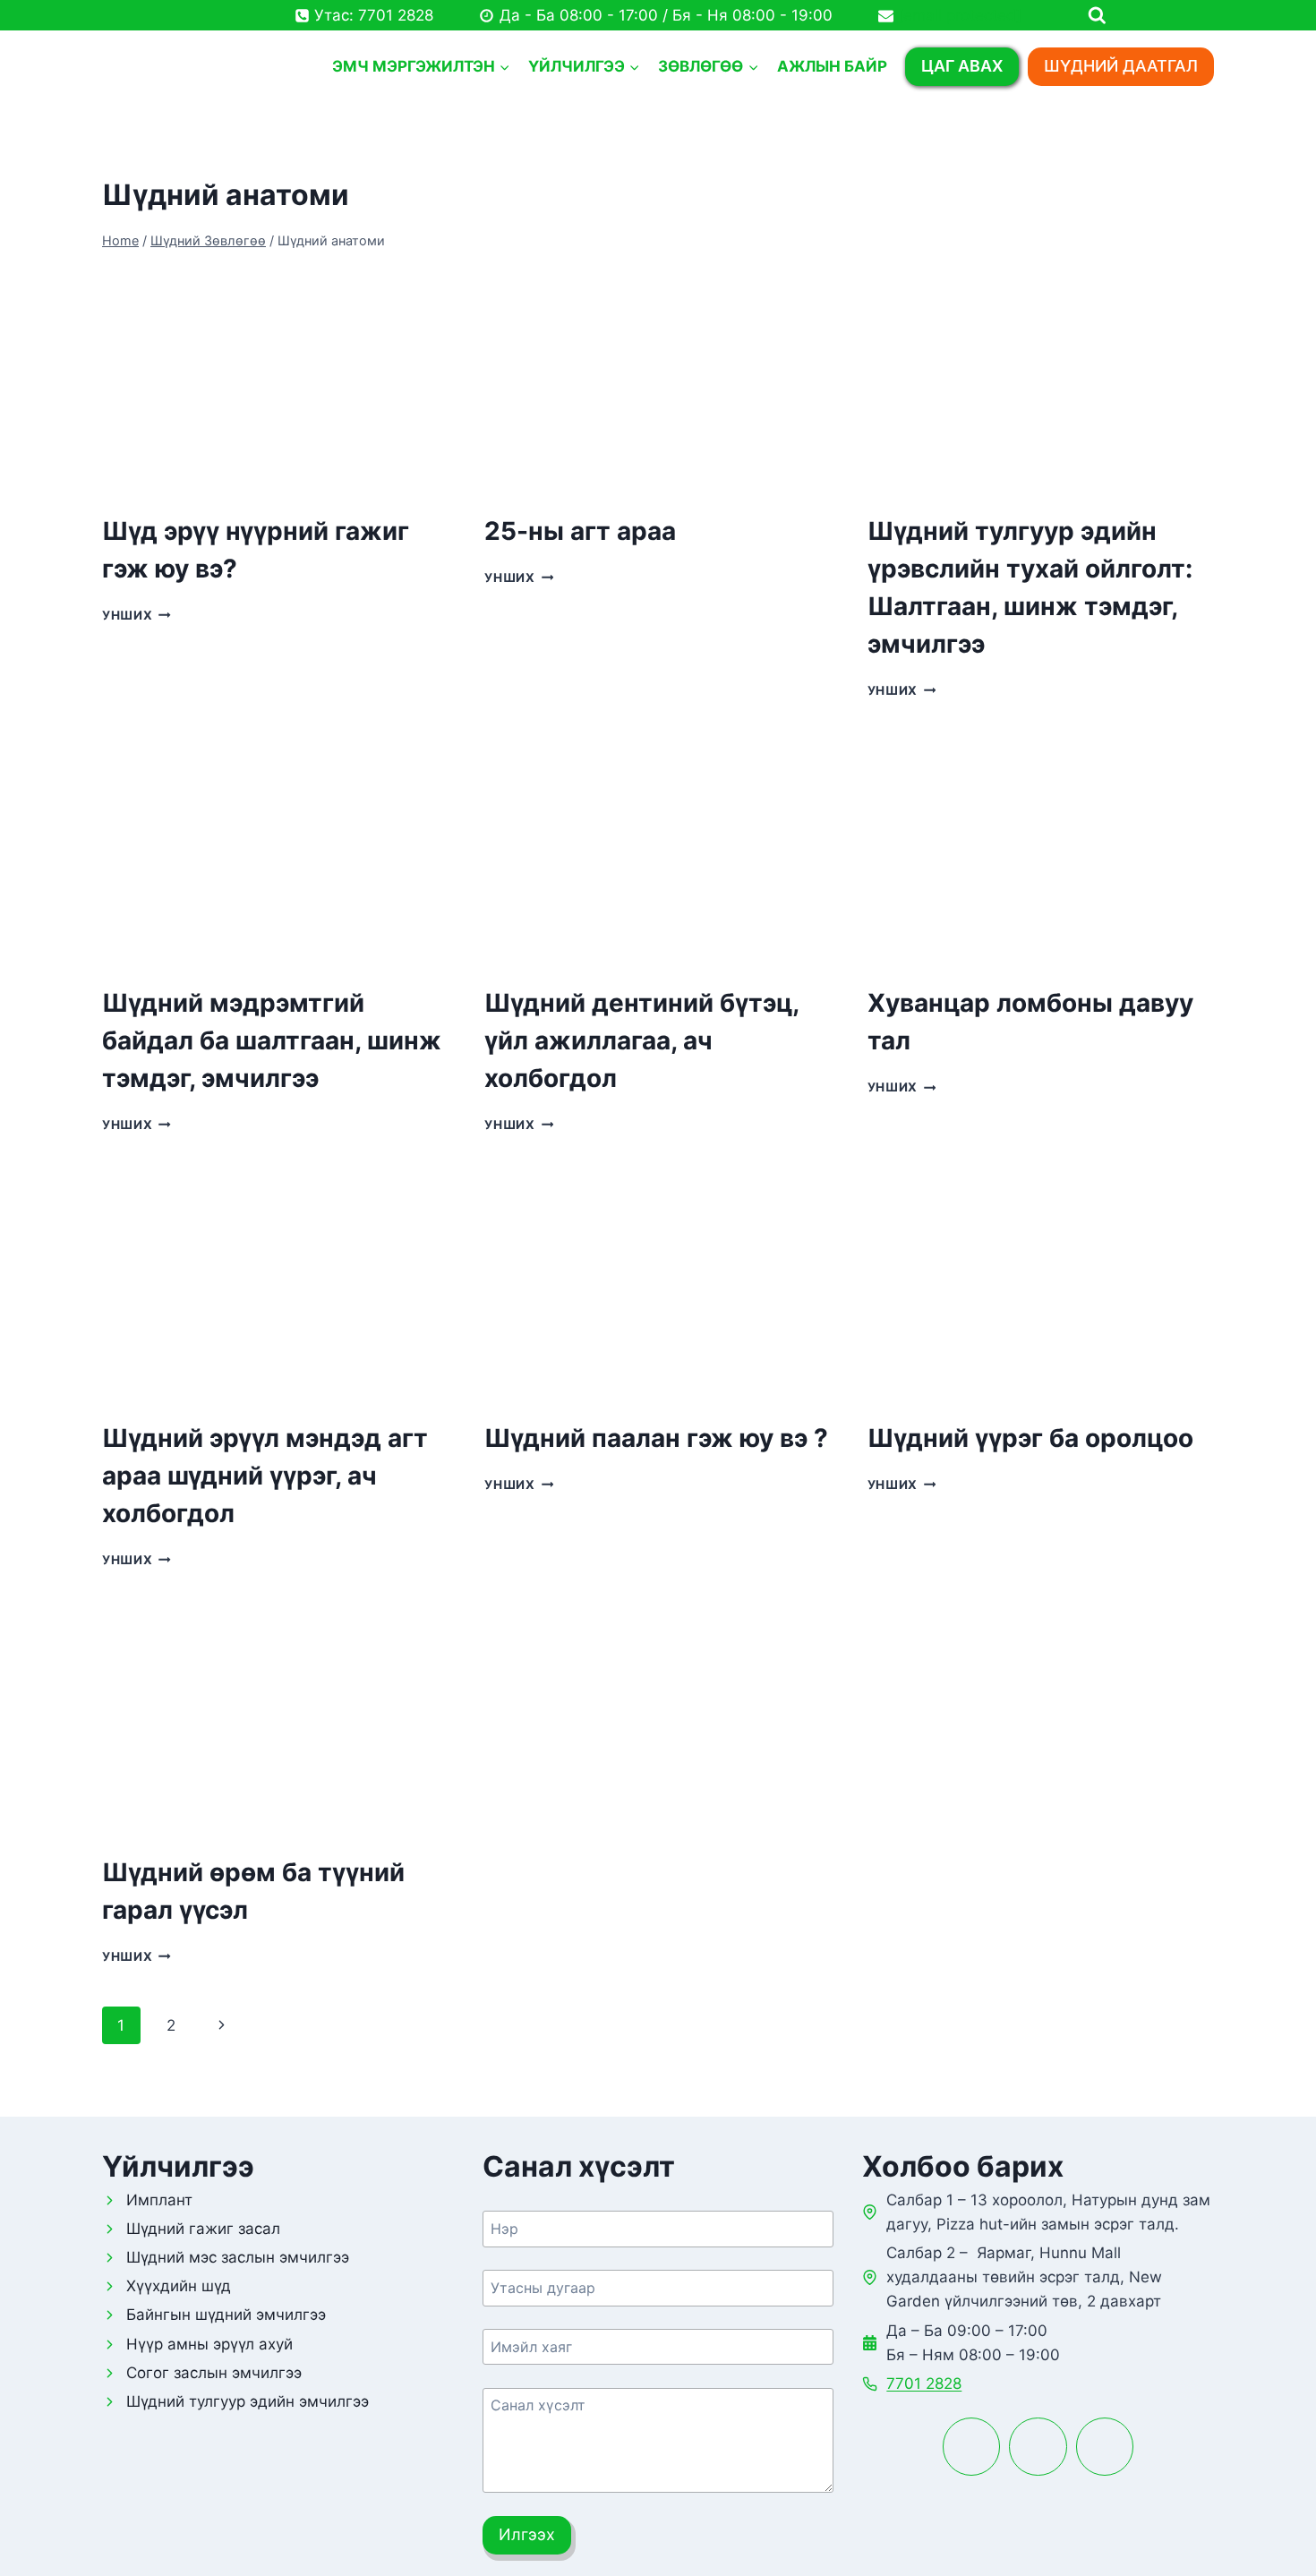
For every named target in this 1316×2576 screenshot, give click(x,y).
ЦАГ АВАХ (962, 66)
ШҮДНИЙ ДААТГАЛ (1121, 66)
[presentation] (275, 381)
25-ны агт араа (580, 531)
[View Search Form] (1162, 16)
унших (137, 615)
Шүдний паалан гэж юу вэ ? (656, 1438)
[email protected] (960, 15)
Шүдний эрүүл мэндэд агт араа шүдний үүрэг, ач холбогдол (265, 1476)
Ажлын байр (832, 66)
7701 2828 (924, 2383)
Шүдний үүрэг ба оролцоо (1030, 1438)
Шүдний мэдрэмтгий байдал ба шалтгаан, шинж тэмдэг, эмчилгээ (272, 1040)
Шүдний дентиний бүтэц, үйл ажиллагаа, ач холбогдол (641, 1040)
